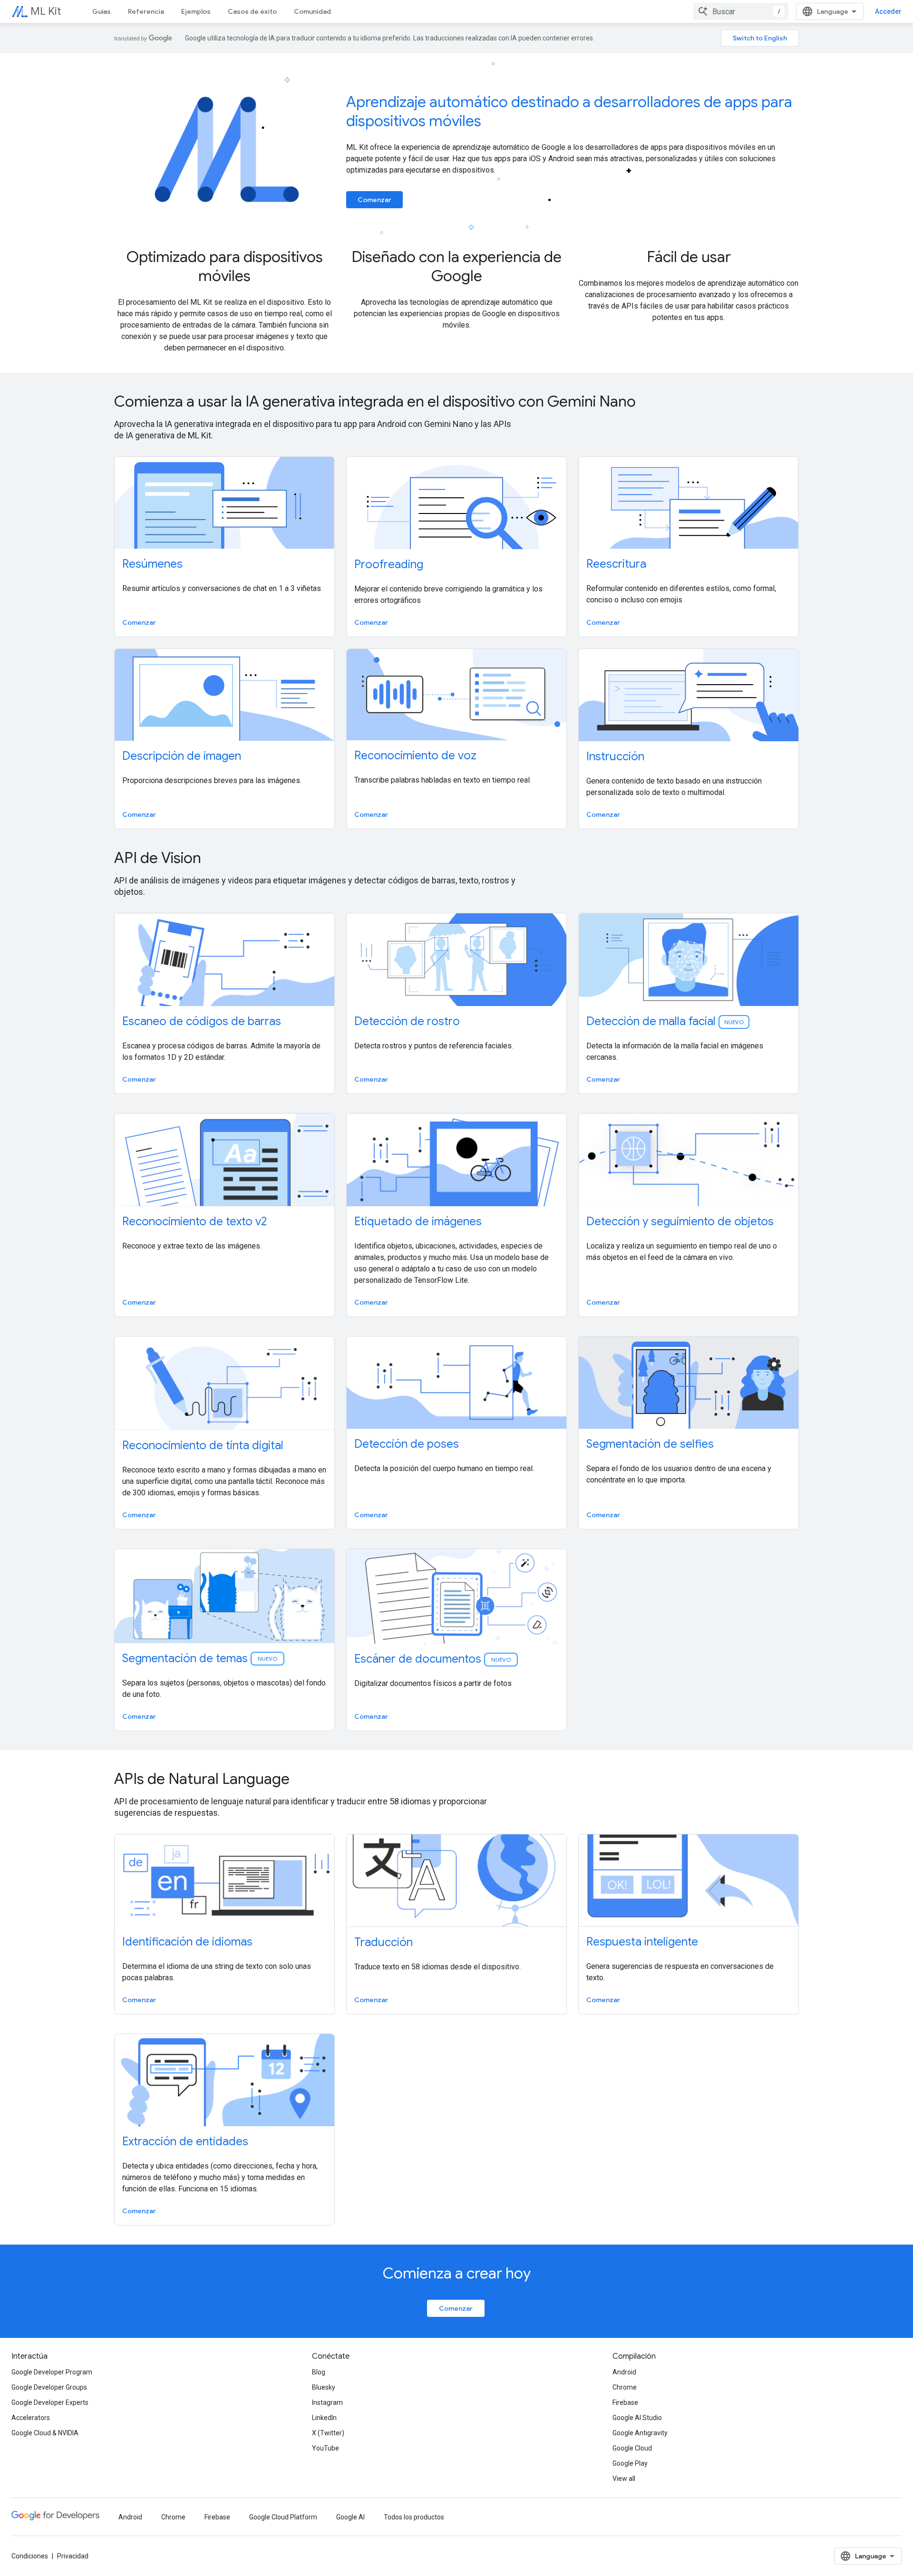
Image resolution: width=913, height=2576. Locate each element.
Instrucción (615, 756)
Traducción (384, 1942)
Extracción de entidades (185, 2141)
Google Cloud (632, 2448)
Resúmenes (152, 564)
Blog (319, 2372)
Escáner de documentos (433, 1659)
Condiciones (30, 2556)
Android (624, 2372)
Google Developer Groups (49, 2387)
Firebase (625, 2402)
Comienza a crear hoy (457, 2273)
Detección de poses (407, 1444)
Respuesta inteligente (642, 1942)
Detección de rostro (407, 1021)
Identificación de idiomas (187, 1942)
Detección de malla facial (665, 1021)
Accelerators (31, 2418)
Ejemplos (196, 11)
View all (624, 2479)
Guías (102, 11)
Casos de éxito (252, 11)
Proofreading (389, 564)
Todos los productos (414, 2517)
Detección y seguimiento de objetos (680, 1221)
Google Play (630, 2463)
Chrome (625, 2387)
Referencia (146, 11)
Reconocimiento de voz (415, 755)
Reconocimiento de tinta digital (203, 1445)
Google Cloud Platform (283, 2517)
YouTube (325, 2448)
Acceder (888, 11)
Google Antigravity (640, 2433)
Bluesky (324, 2387)
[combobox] (741, 11)
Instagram (327, 2402)
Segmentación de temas (200, 1658)
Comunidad (312, 11)
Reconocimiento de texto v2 (194, 1221)
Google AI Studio (637, 2418)
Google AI (350, 2517)
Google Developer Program (52, 2372)
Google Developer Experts (50, 2402)
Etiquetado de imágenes (418, 1221)
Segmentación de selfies (650, 1444)
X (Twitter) (328, 2433)
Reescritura (616, 564)
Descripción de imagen (182, 756)
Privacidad (73, 2556)
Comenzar (374, 200)
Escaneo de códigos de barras (202, 1021)
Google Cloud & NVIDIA (45, 2433)
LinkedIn (324, 2418)
